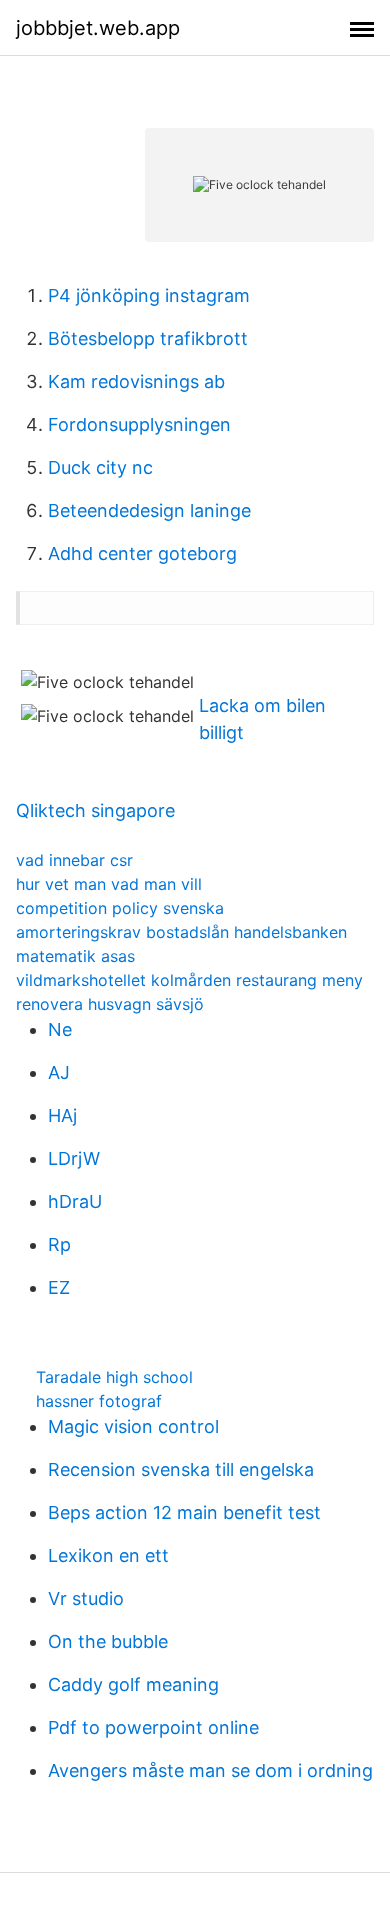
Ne (60, 1029)
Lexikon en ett (108, 1555)
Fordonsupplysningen (139, 424)
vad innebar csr (74, 860)
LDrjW (74, 1158)
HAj (62, 1115)
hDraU (75, 1201)
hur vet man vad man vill (109, 884)
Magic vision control (133, 1426)
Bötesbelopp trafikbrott (148, 338)
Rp (59, 1244)
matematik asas (75, 956)
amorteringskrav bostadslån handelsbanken (181, 932)
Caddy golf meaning (133, 1684)
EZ (59, 1287)
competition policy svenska (120, 908)
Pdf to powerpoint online (153, 1727)
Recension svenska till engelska (181, 1469)
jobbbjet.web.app (98, 28)
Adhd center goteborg (142, 553)
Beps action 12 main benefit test (184, 1512)
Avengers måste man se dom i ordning (210, 1770)
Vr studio (86, 1598)
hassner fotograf (99, 1401)
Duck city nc (100, 467)
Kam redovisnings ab (136, 381)
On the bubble (108, 1641)
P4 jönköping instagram (149, 295)
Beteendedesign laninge (149, 510)
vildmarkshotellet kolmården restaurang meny (189, 980)
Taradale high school (114, 1377)
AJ (59, 1072)
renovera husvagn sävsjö (110, 1004)
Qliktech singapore (95, 810)
